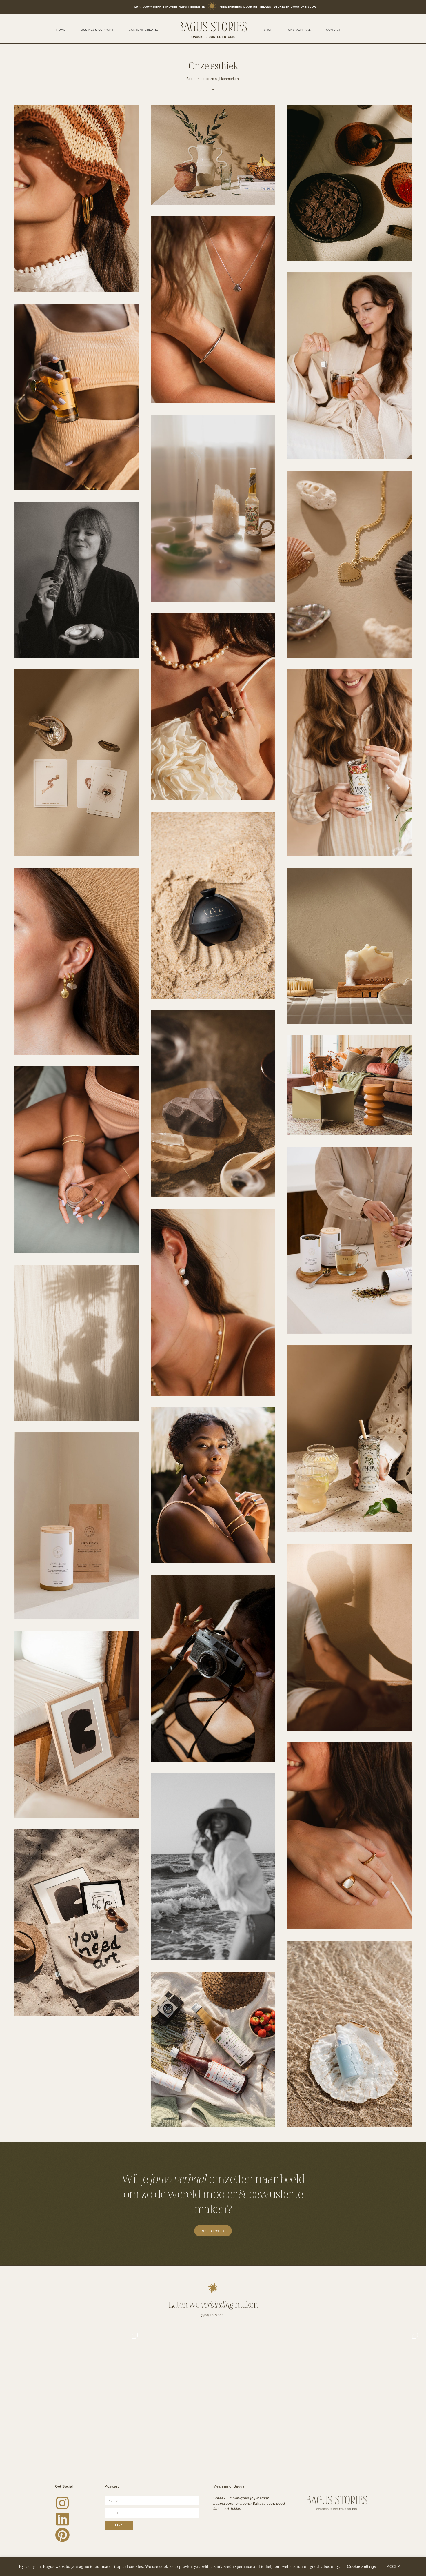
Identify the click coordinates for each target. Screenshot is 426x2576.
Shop (268, 30)
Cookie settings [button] (362, 2566)
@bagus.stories (213, 2315)
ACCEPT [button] (395, 2567)
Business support (97, 30)
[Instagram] (62, 2503)
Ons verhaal (300, 30)
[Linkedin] (62, 2519)
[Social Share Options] (9, 2463)
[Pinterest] (62, 2535)
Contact (333, 30)
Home (61, 30)
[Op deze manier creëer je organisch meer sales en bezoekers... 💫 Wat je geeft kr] (353, 2398)
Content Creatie (143, 30)
